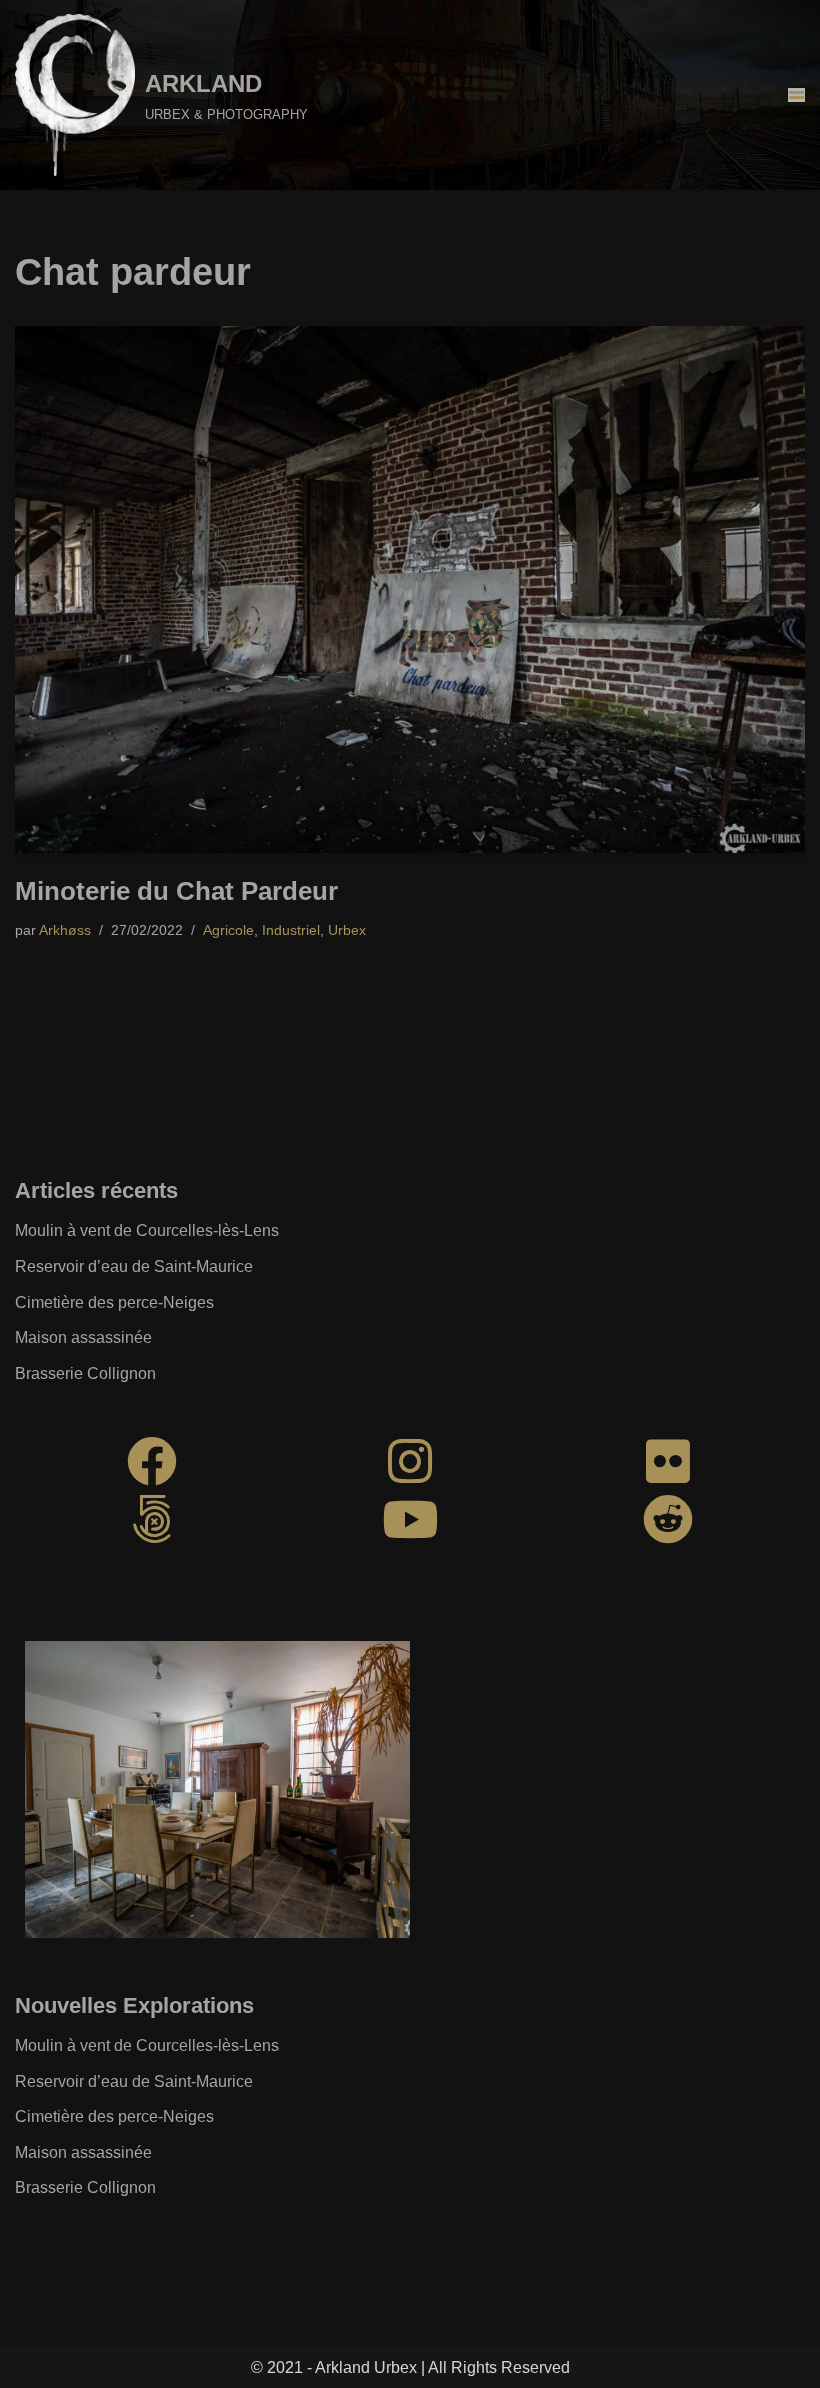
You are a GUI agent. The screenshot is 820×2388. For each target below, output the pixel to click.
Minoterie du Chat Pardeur (176, 891)
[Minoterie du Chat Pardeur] (410, 589)
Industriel (291, 930)
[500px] (152, 1519)
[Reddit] (668, 1519)
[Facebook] (152, 1461)
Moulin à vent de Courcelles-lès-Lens (147, 1230)
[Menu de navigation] (796, 95)
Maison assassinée (83, 1337)
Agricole (228, 930)
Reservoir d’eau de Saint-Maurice (134, 1266)
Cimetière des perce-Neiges (114, 1302)
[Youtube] (410, 1519)
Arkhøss (65, 930)
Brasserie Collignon (85, 1373)
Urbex (347, 930)
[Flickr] (668, 1461)
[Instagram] (410, 1461)
